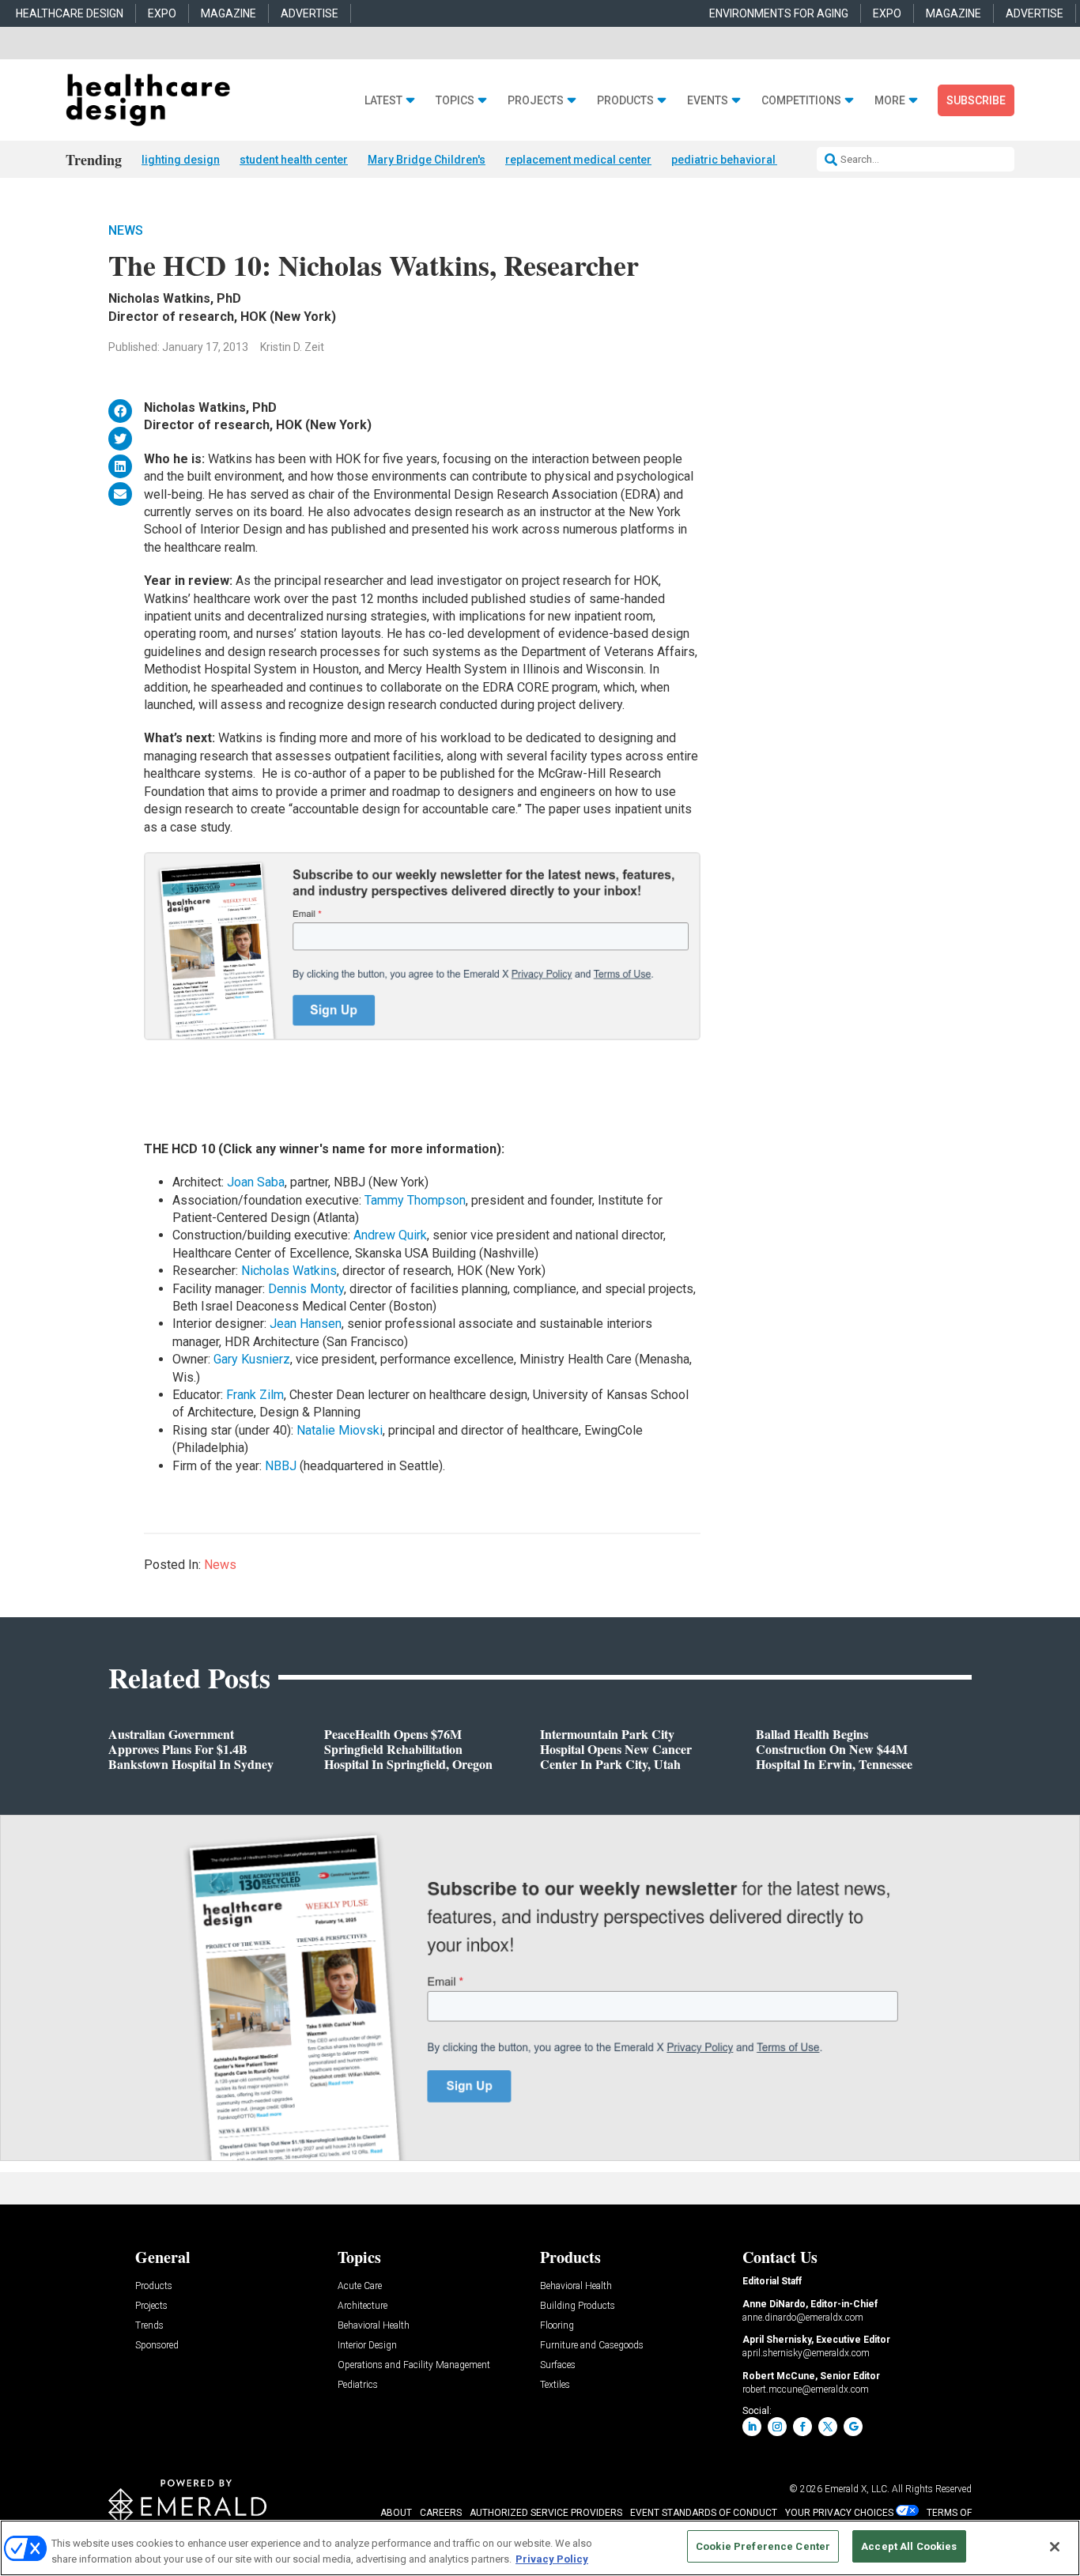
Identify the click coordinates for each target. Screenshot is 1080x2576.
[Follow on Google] (853, 2427)
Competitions (801, 101)
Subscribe (976, 100)
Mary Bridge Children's (427, 160)
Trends (149, 2326)
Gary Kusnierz (252, 1359)
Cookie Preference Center (763, 2546)
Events (708, 101)
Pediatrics (358, 2385)
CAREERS (441, 2513)
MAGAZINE (228, 13)
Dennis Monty (306, 1289)
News (126, 230)
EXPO (162, 13)
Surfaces (558, 2365)
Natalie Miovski (340, 1430)
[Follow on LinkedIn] (752, 2427)
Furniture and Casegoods (592, 2346)
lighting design (181, 160)
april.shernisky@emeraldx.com (806, 2353)
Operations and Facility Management (414, 2365)
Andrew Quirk (390, 1235)
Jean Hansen (306, 1324)
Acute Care (360, 2286)
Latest (383, 101)
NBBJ (281, 1466)
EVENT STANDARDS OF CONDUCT (704, 2513)
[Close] (1055, 2547)
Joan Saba (256, 1182)
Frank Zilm (255, 1395)
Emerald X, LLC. (857, 2489)
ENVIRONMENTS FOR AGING (779, 13)
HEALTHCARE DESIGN (70, 13)
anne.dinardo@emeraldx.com (803, 2318)
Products (625, 101)
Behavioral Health (374, 2326)
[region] (540, 2548)
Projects (536, 101)
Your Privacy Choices (839, 2513)
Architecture (363, 2306)
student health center (294, 160)
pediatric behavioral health (740, 160)
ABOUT (396, 2513)
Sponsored (157, 2346)
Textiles (555, 2385)
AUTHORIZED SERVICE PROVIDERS (546, 2513)
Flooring (557, 2326)
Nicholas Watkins (289, 1271)
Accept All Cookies (909, 2546)
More (890, 101)
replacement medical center (578, 160)
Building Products (578, 2306)
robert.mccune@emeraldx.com (806, 2389)
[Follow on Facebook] (802, 2427)
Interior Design (367, 2346)
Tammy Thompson (415, 1200)
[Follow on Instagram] (777, 2427)
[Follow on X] (828, 2427)
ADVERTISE (310, 13)
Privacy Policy (552, 2559)
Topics (455, 101)
